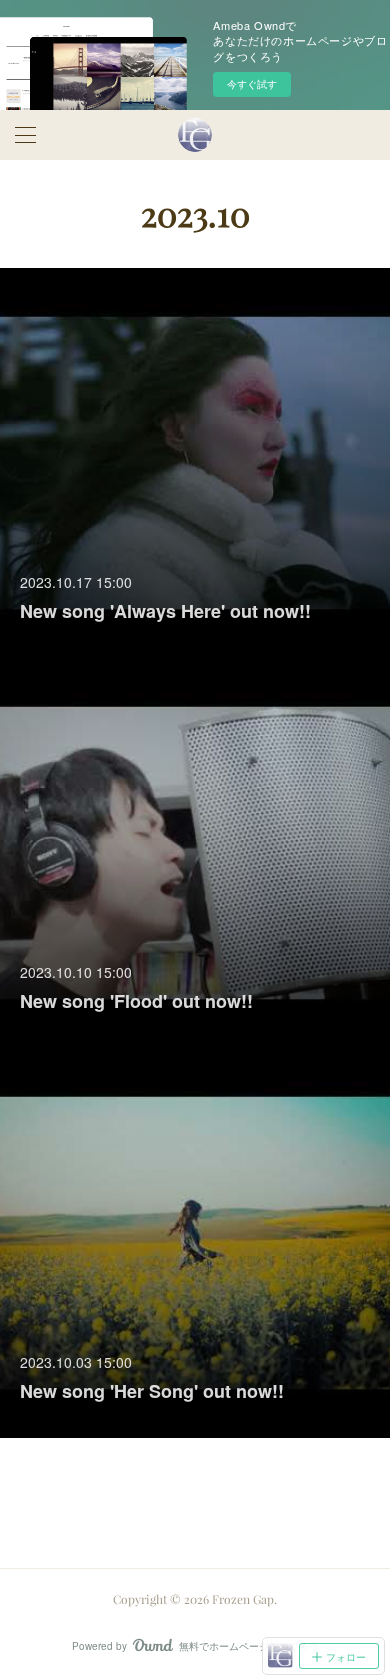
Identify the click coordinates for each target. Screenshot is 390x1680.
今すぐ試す (252, 84)
